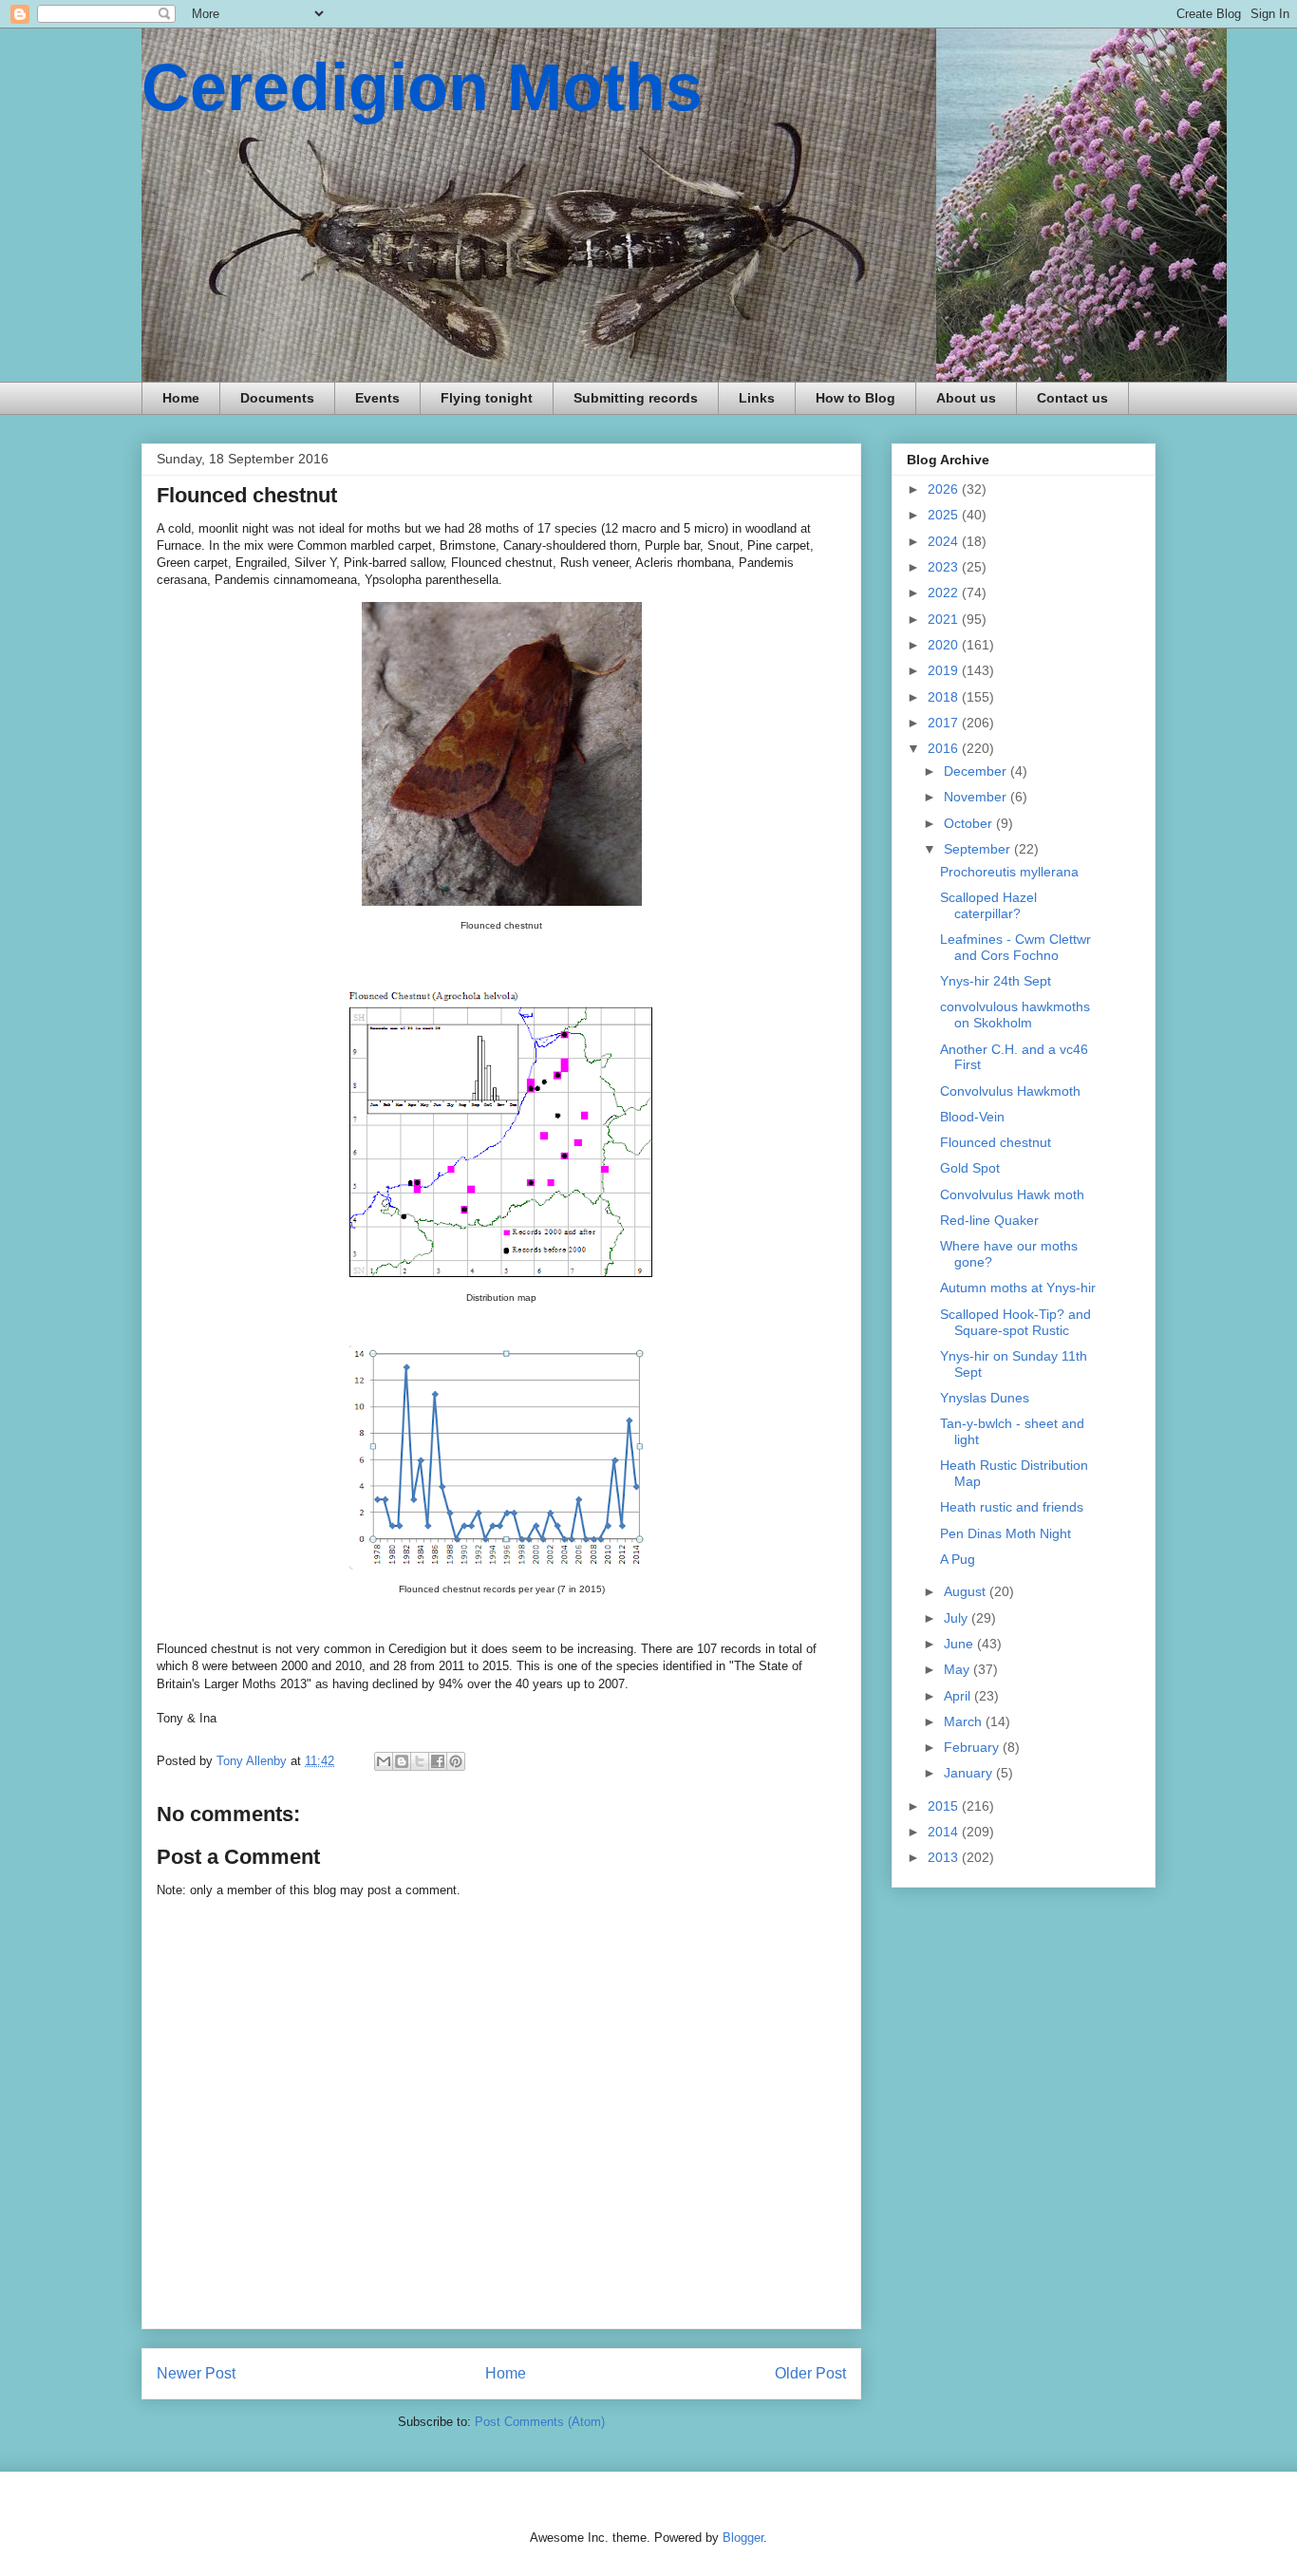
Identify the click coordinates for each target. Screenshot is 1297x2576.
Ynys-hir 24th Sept (996, 981)
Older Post (810, 2373)
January (970, 1773)
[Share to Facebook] (438, 1761)
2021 (945, 619)
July (958, 1618)
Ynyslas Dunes (985, 1398)
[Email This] (384, 1761)
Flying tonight (487, 398)
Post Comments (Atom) (540, 2422)
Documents (277, 398)
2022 (945, 592)
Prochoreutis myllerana (1009, 872)
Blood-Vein (972, 1117)
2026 (945, 489)
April (959, 1696)
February (973, 1747)
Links (757, 398)
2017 (945, 723)
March (965, 1721)
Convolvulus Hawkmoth (1010, 1091)
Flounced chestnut (996, 1142)
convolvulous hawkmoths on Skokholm (1015, 1015)
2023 (945, 567)
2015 (945, 1806)
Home (181, 398)
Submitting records (636, 398)
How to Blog (855, 398)
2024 (945, 541)
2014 (945, 1832)
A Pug (958, 1559)
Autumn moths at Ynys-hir (1018, 1288)
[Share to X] (420, 1761)
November (977, 797)
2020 (945, 645)
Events (377, 398)
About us (966, 398)
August (967, 1591)
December (977, 771)
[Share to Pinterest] (456, 1761)
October (970, 823)
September (979, 849)
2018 (945, 697)
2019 (945, 670)
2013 (945, 1857)
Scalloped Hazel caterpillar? (988, 905)
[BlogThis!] (402, 1761)
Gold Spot (970, 1168)
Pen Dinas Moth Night (1006, 1533)
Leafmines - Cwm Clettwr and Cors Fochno (1015, 947)
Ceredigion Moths (422, 87)
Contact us (1072, 398)
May (959, 1669)
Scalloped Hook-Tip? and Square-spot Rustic (1015, 1322)
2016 (945, 748)
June (960, 1644)
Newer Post (196, 2373)
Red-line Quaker (989, 1220)
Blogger (743, 2538)
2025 (945, 515)
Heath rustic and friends (1012, 1507)
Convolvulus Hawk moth (1012, 1194)
